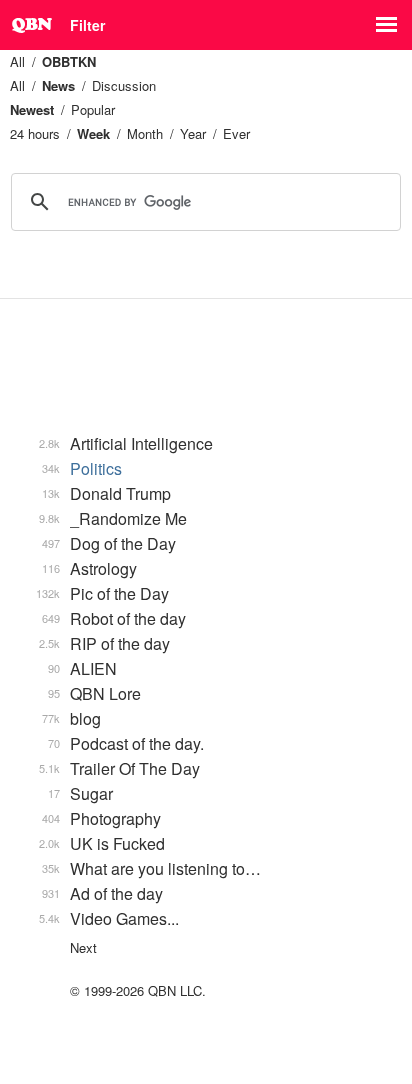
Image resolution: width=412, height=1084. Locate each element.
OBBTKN (69, 61)
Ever (236, 133)
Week (93, 133)
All (17, 61)
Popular (93, 109)
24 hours (35, 133)
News (58, 85)
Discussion (124, 85)
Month (145, 133)
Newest (32, 109)
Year (193, 133)
